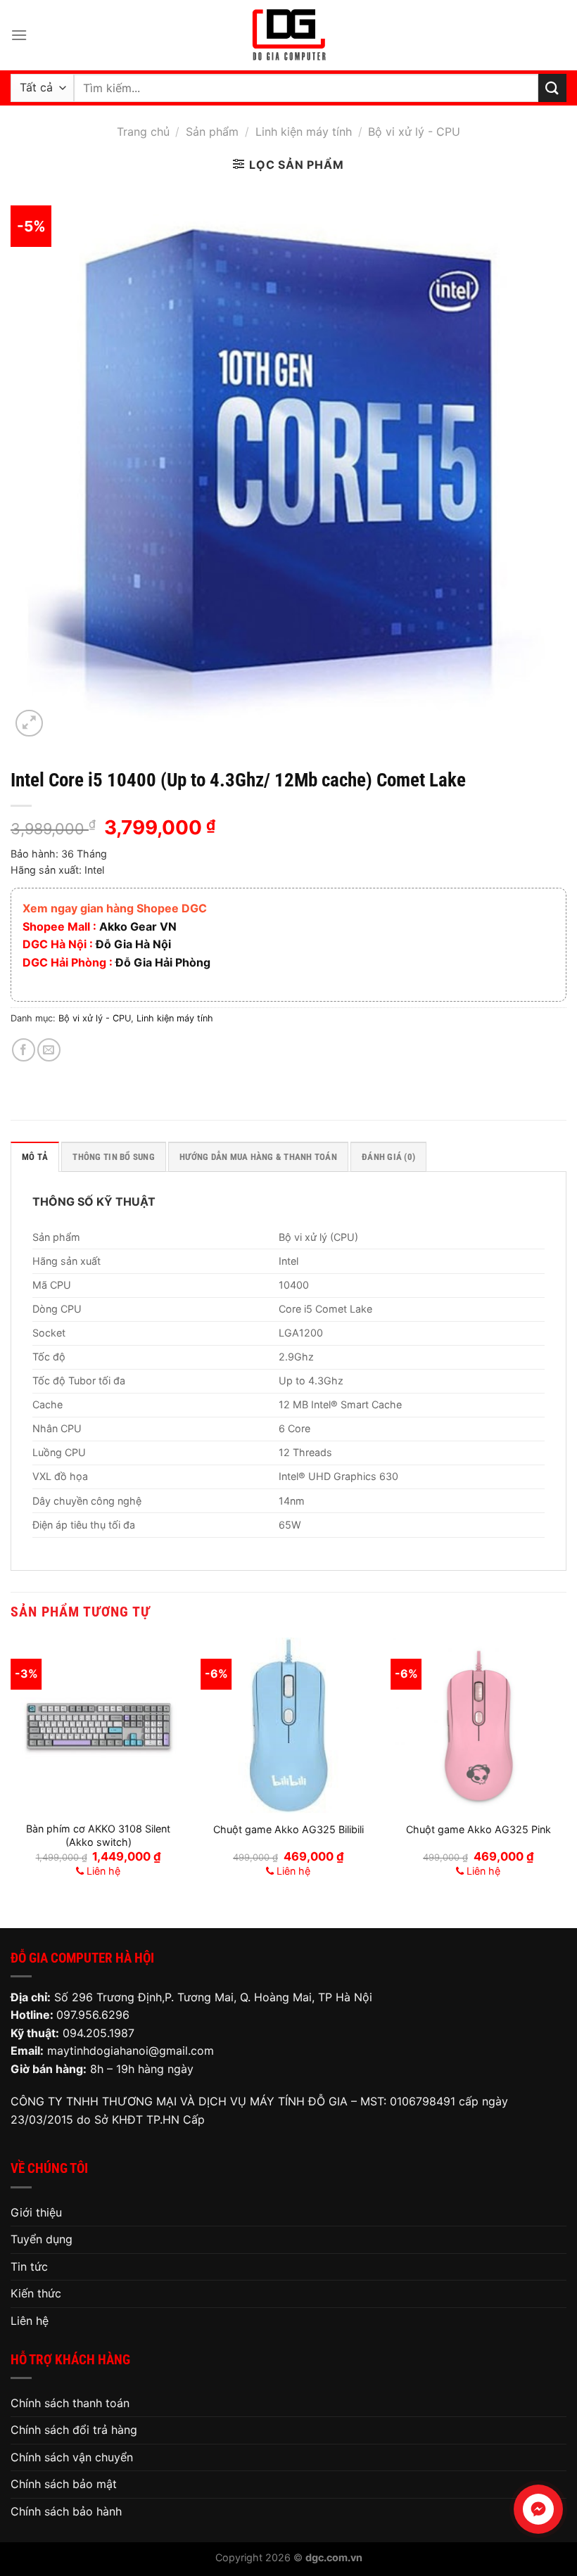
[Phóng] (29, 723)
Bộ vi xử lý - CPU (414, 132)
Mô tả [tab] (35, 1157)
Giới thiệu (36, 2212)
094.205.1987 (99, 2033)
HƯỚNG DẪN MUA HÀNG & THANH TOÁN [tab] (258, 1157)
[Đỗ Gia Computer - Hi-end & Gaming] (288, 35)
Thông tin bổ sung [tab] (113, 1157)
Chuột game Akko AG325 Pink (478, 1829)
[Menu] (19, 35)
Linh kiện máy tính (304, 132)
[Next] (566, 1771)
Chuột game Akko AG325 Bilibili (288, 1829)
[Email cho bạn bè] (49, 1050)
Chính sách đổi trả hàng (74, 2430)
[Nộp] (552, 88)
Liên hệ (30, 2321)
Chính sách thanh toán (70, 2403)
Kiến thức (36, 2293)
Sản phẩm (212, 132)
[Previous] (11, 1771)
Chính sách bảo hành (66, 2511)
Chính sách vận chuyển (72, 2457)
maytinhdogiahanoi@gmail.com (131, 2051)
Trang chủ (143, 132)
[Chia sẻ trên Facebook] (24, 1050)
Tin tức (29, 2266)
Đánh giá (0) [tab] (388, 1157)
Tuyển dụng (42, 2239)
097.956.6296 (93, 2015)
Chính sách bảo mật (64, 2484)
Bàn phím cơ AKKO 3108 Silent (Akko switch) (98, 1835)
